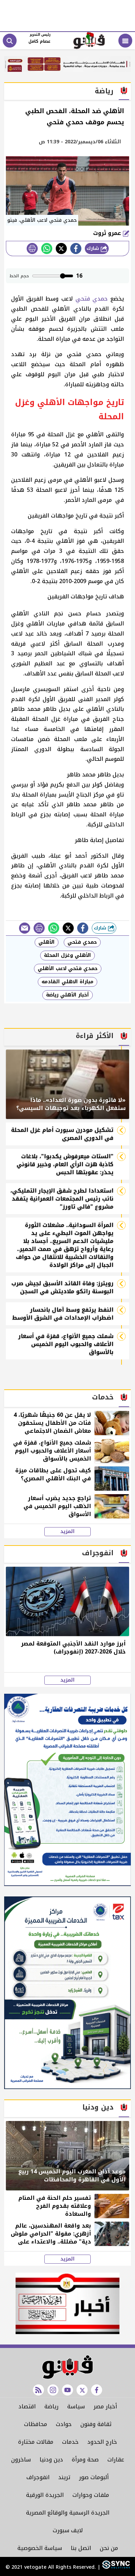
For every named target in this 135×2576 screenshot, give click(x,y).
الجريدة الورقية (45, 2495)
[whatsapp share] (47, 249)
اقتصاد (27, 2406)
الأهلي (47, 942)
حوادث (64, 2424)
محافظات (35, 2424)
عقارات (116, 2460)
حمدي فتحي (92, 299)
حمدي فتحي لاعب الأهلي (68, 969)
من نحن (109, 2548)
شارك (94, 248)
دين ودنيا (51, 2460)
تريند (64, 2477)
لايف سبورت (68, 2530)
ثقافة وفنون (96, 2424)
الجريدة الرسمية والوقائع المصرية (68, 2513)
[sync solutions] (115, 2567)
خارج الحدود (102, 2442)
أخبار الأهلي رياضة (67, 995)
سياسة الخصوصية (40, 2548)
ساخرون (21, 2460)
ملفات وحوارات (91, 2495)
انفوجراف (38, 2477)
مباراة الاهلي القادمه (67, 982)
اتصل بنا (81, 2548)
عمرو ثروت (108, 233)
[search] (10, 41)
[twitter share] (61, 249)
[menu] (125, 41)
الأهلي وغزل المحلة (67, 955)
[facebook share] (76, 249)
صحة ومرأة (85, 2460)
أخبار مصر (105, 2406)
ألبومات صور (94, 2477)
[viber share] (25, 928)
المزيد (67, 1532)
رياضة (51, 2406)
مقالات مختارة (36, 2442)
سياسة (76, 2406)
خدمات (70, 2442)
